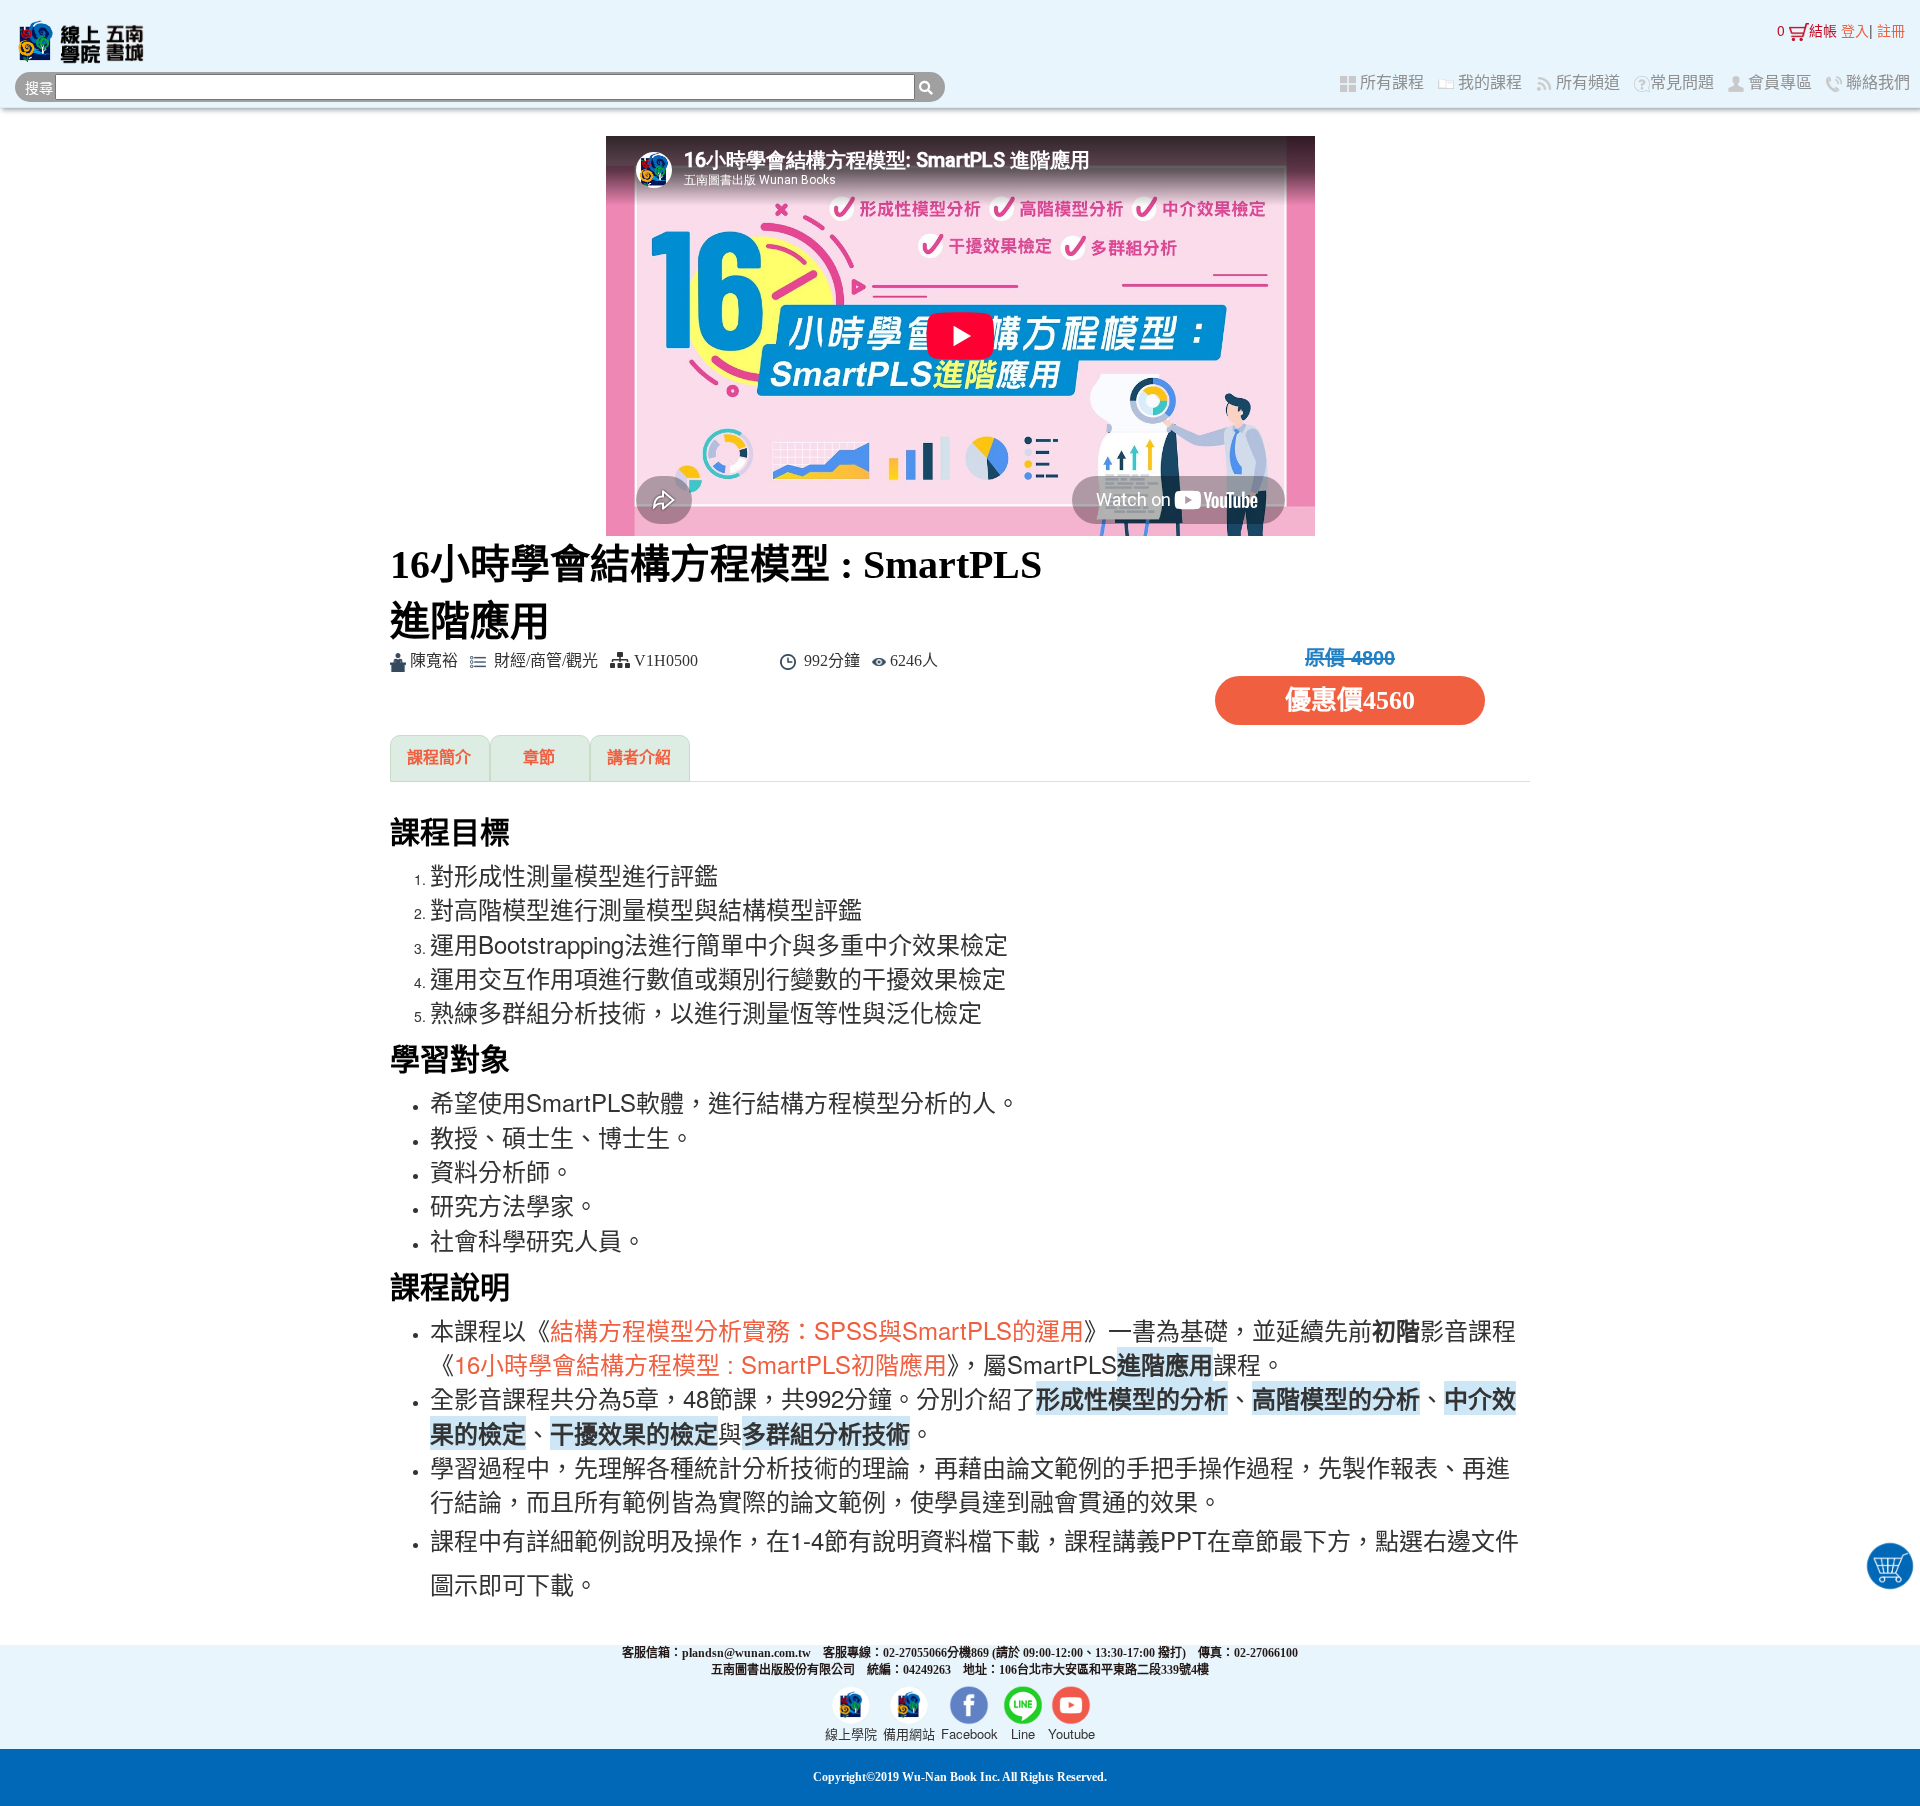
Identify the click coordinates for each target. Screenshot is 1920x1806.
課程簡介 (439, 757)
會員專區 (1778, 82)
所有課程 (1390, 82)
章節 (539, 757)
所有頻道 (1586, 82)
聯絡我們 (1876, 82)
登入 (1855, 30)
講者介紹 (639, 757)
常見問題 (1682, 82)
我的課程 (1488, 82)
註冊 (1891, 30)
